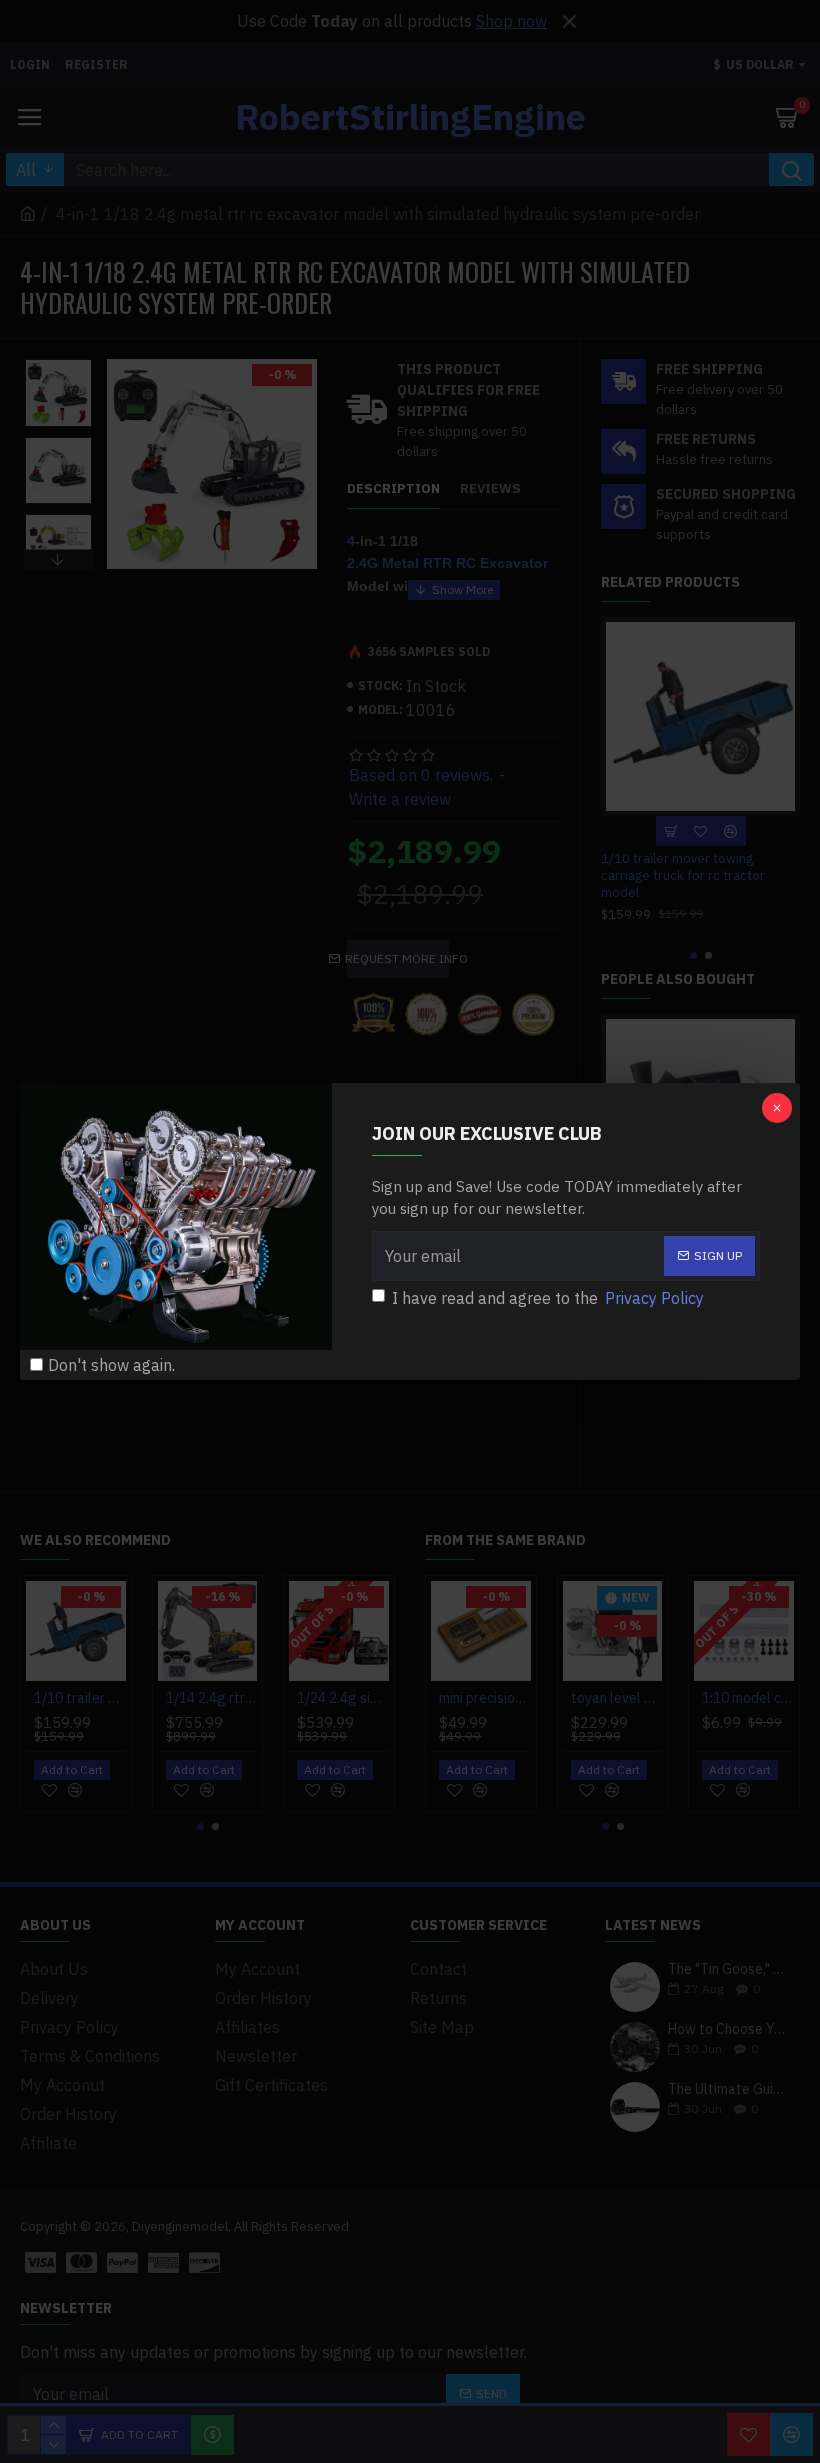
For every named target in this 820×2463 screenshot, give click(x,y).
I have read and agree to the (548, 1298)
